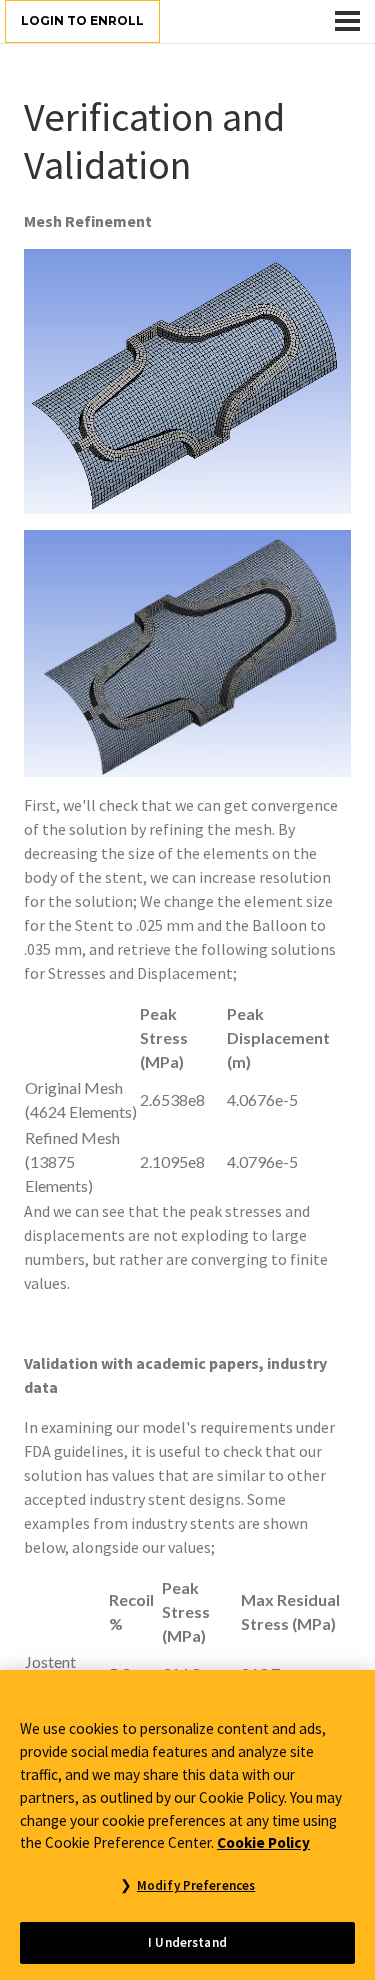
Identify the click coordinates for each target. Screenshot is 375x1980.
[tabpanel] (187, 1052)
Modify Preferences (196, 1885)
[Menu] (347, 21)
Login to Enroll (82, 20)
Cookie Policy (263, 1842)
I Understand (187, 1942)
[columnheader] (81, 1038)
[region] (187, 1825)
